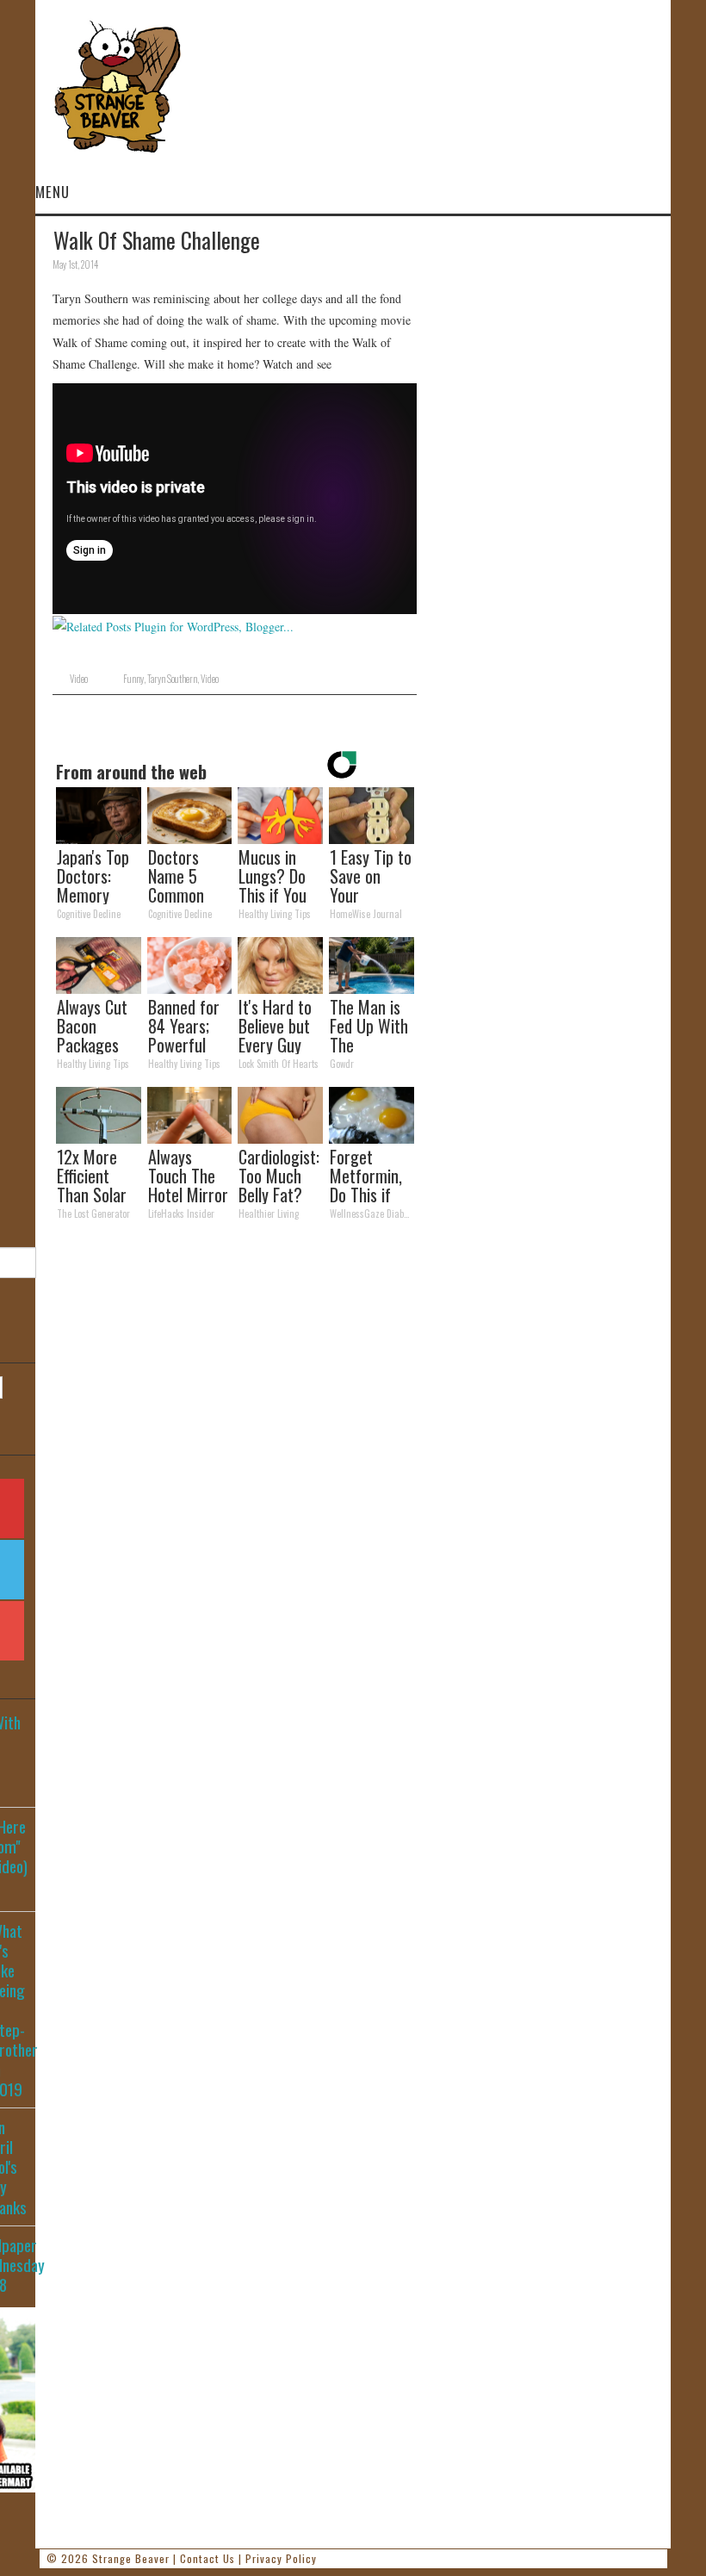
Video (79, 679)
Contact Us (207, 2558)
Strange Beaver (131, 2558)
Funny (133, 679)
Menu (53, 192)
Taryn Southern (172, 679)
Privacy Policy (281, 2558)
